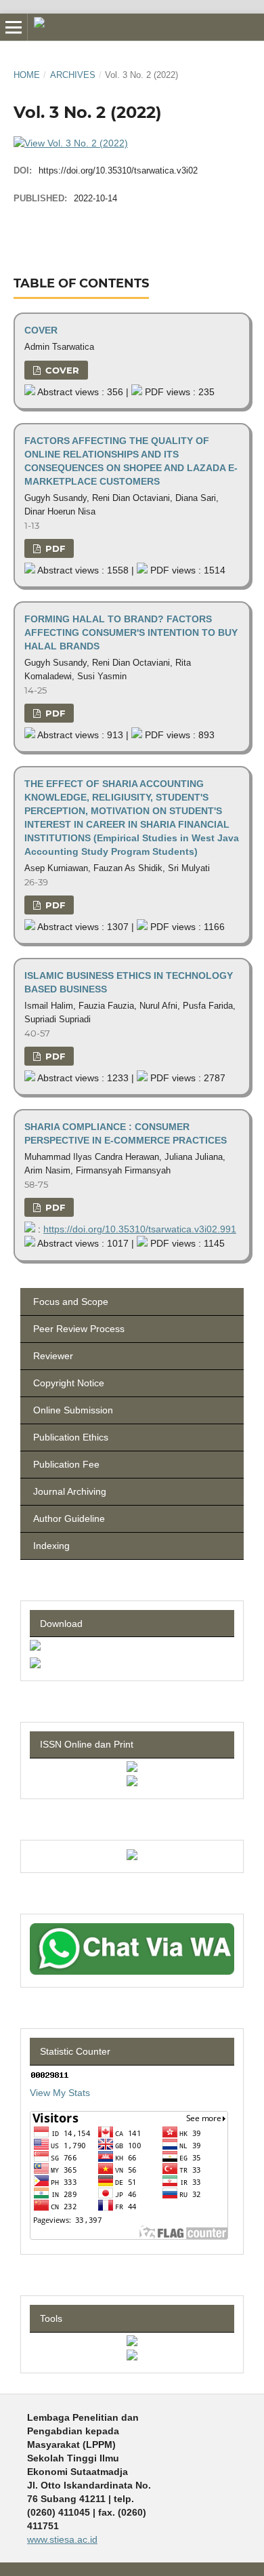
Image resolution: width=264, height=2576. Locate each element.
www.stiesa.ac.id (62, 2539)
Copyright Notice (67, 1383)
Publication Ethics (69, 1437)
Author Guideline (68, 1518)
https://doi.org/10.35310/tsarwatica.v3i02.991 (140, 1229)
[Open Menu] (14, 27)
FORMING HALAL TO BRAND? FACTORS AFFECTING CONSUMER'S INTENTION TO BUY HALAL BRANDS (131, 632)
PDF (54, 548)
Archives (73, 75)
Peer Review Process (78, 1329)
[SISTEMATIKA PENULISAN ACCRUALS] (35, 1647)
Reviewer (52, 1356)
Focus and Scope (69, 1302)
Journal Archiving (68, 1491)
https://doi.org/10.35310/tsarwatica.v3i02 (118, 170)
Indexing (50, 1546)
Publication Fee (65, 1464)
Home (27, 75)
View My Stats (60, 2093)
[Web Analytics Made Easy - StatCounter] (50, 2076)
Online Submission (72, 1410)
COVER (41, 330)
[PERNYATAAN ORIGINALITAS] (35, 1665)
